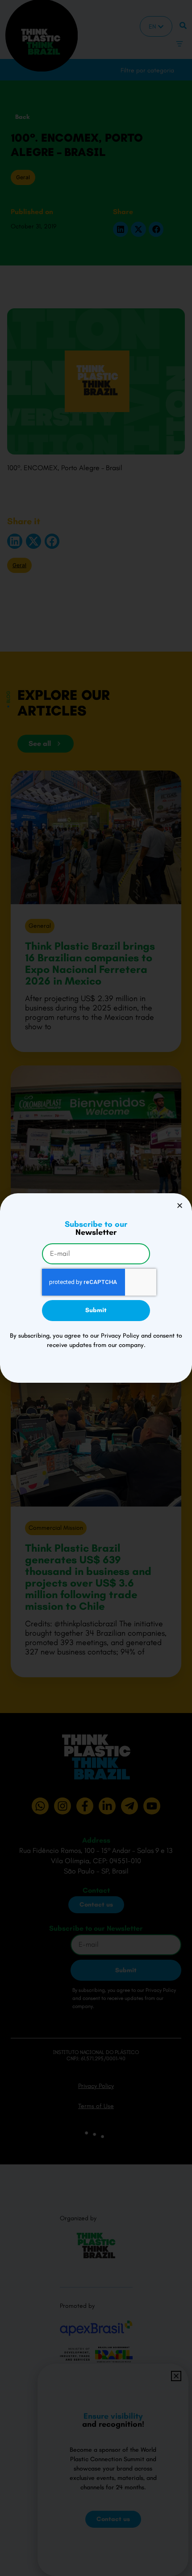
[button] (180, 1206)
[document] (96, 1288)
